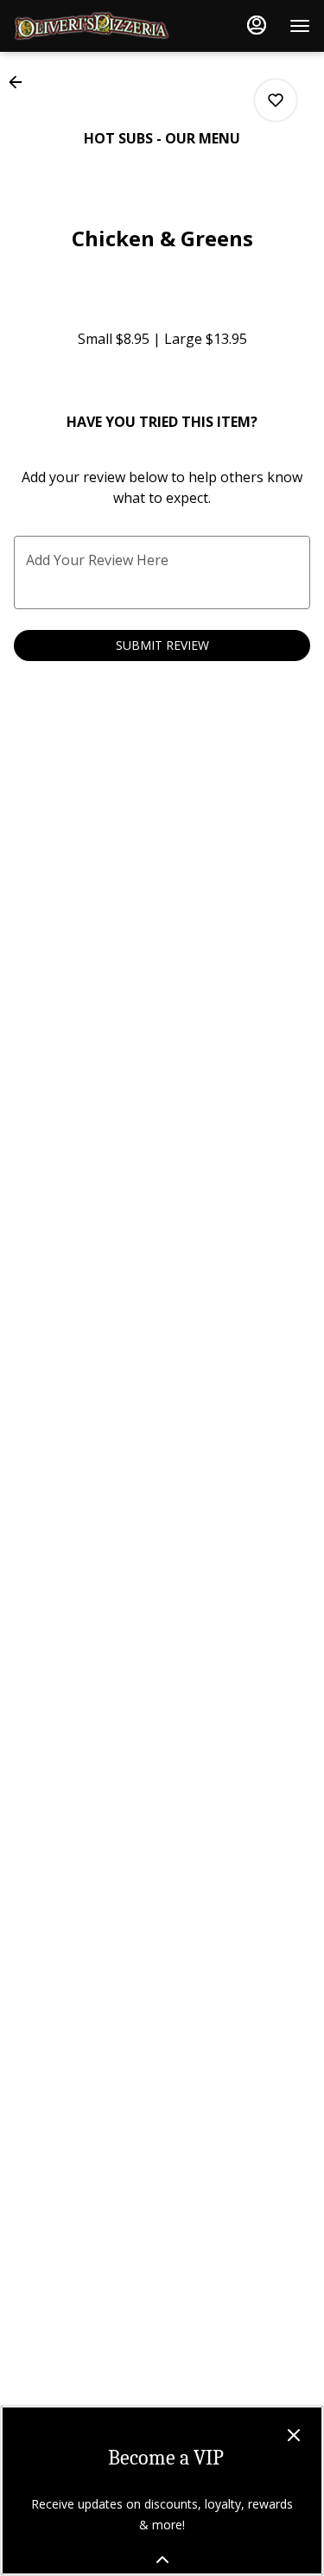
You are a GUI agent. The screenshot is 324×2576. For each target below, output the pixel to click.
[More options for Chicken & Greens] (276, 100)
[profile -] (257, 25)
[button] (21, 82)
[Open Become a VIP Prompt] (162, 2560)
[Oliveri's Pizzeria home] (92, 26)
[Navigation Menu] (300, 26)
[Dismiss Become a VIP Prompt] (294, 2435)
